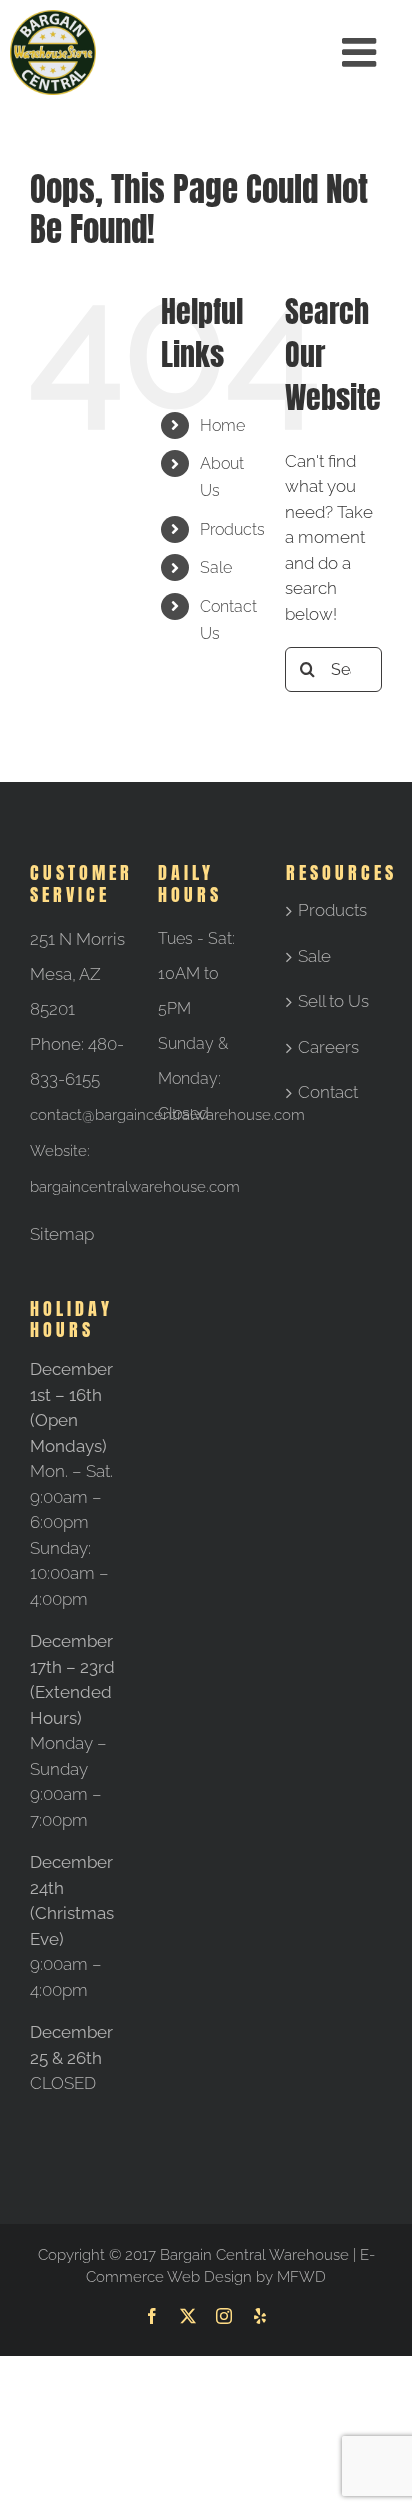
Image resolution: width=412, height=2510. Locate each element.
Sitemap (62, 1234)
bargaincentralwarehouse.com (135, 1187)
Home (222, 425)
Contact (328, 1092)
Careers (328, 1047)
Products (232, 529)
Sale (216, 567)
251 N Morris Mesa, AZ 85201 (77, 974)
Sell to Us (333, 1001)
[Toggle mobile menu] (362, 52)
